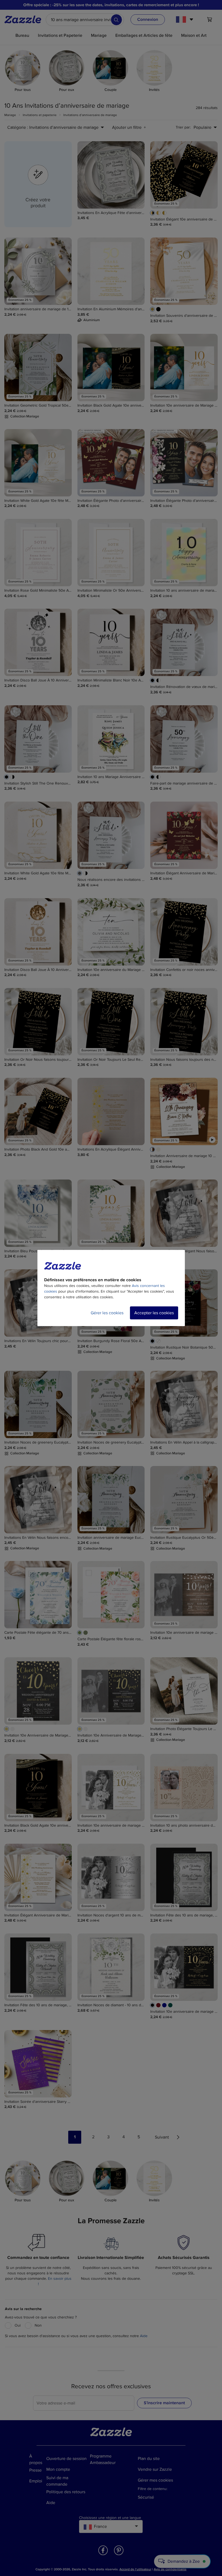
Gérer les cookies (107, 1313)
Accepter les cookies (154, 1313)
